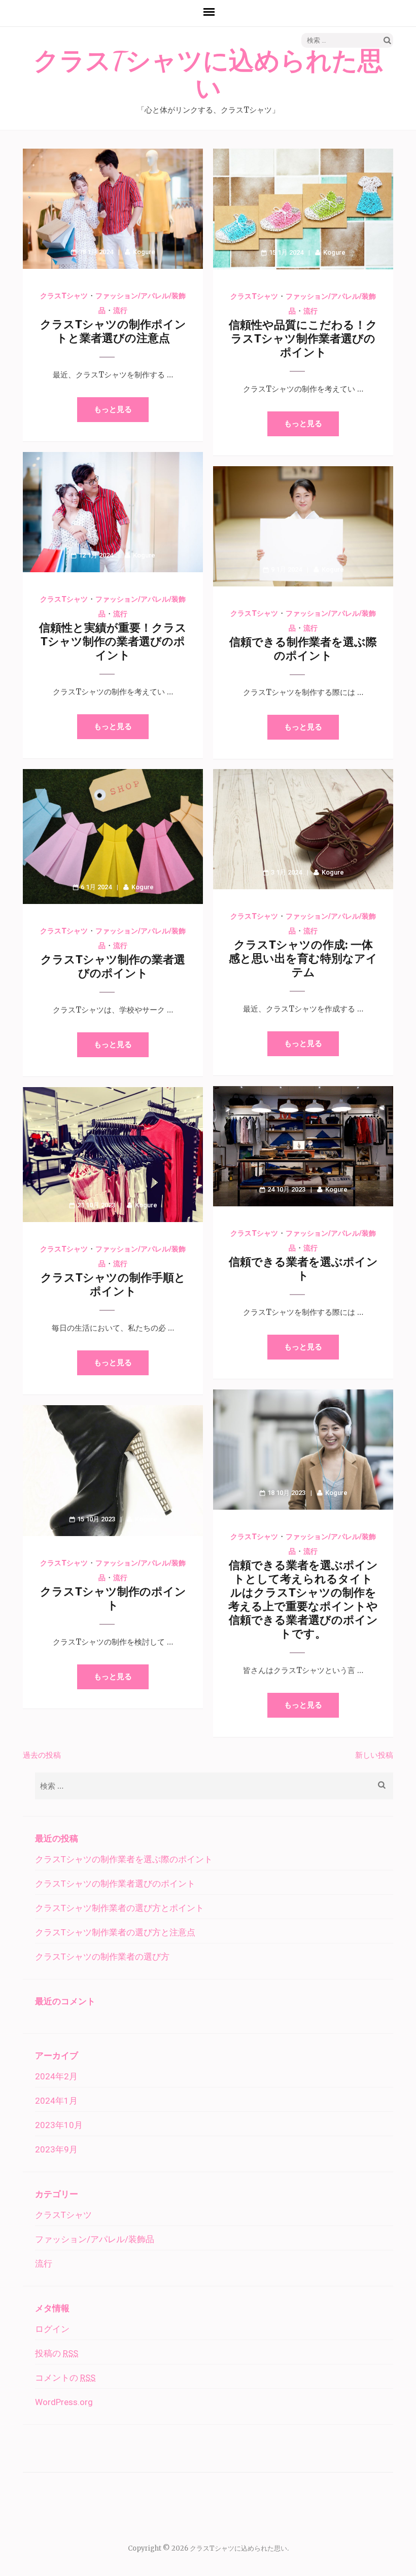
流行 (120, 310)
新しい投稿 (374, 1755)
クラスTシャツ (64, 296)
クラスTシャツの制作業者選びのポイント (115, 1884)
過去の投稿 (42, 1755)
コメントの (65, 2378)
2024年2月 (56, 2076)
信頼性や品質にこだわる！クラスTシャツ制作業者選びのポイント (303, 339)
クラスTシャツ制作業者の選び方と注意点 (115, 1932)
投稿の (57, 2353)
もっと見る (113, 409)
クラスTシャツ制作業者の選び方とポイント (119, 1908)
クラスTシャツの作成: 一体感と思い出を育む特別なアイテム (303, 959)
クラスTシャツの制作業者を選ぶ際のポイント (124, 1859)
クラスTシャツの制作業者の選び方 (102, 1957)
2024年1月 (56, 2101)
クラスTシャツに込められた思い (208, 75)
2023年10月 (59, 2125)
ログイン (52, 2329)
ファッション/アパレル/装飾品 (95, 2239)
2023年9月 (56, 2149)
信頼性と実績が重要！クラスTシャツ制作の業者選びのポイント (113, 641)
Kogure (144, 252)
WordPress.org (64, 2402)
